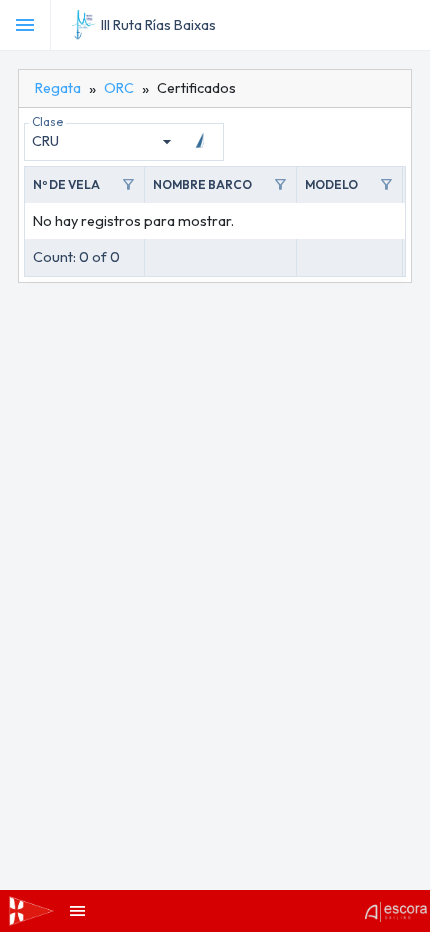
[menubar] (412, 25)
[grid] (215, 221)
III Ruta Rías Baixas (158, 25)
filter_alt (128, 185)
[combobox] (104, 142)
